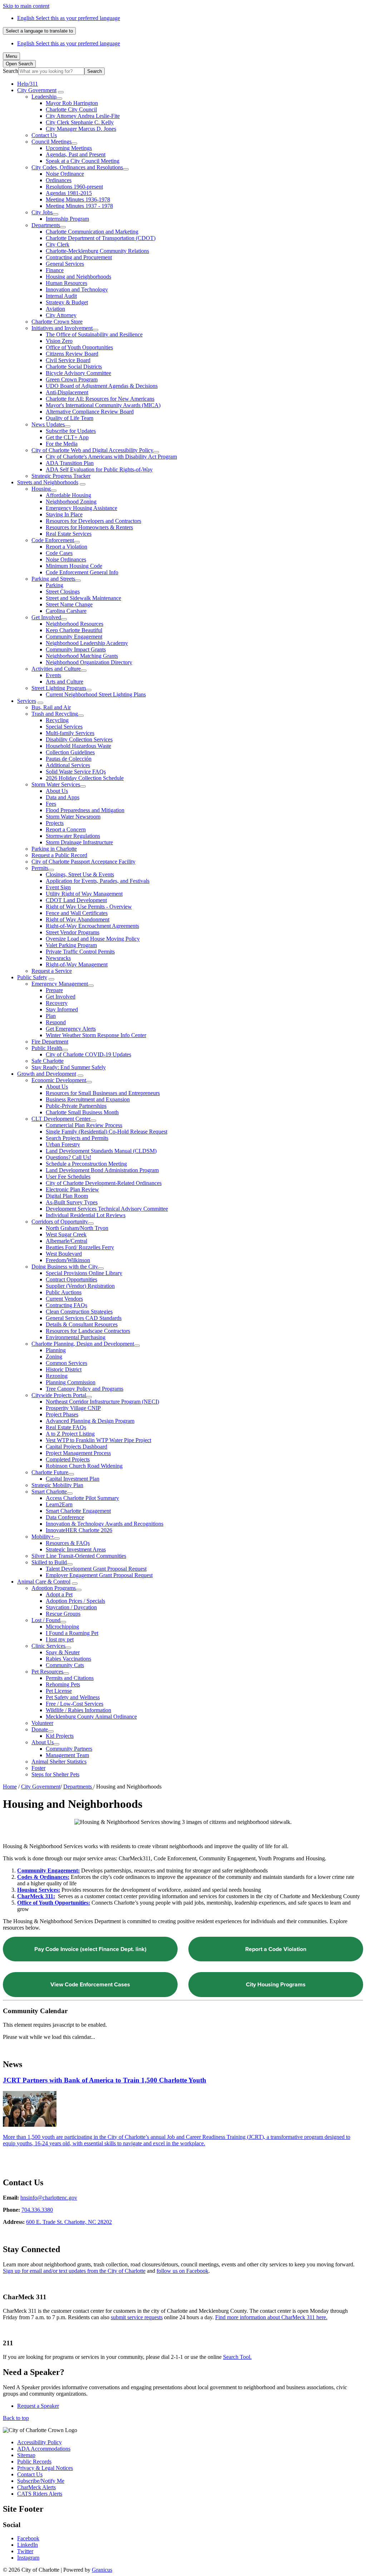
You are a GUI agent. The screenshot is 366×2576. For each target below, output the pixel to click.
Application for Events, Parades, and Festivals (98, 881)
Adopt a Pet (59, 1594)
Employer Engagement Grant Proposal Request (99, 1575)
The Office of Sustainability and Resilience (94, 334)
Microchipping (62, 1627)
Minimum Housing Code (74, 566)
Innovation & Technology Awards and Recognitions (105, 1524)
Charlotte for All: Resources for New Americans (100, 399)
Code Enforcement (53, 540)
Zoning (54, 1357)
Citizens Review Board (72, 354)
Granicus (102, 2570)
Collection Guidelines (70, 752)
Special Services (64, 727)
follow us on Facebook (182, 2271)
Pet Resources (47, 1672)
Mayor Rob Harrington (72, 103)
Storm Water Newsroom (73, 817)
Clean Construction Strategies (79, 1312)
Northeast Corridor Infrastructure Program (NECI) (102, 1402)
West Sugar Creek (66, 1234)
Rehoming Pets (63, 1684)
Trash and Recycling (55, 714)
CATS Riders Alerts (40, 2494)
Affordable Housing (68, 495)
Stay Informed (62, 1009)
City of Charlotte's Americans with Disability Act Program (111, 457)
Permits (40, 868)
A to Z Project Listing (70, 1434)
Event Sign (58, 887)
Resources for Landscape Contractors (88, 1331)
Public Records (34, 2462)
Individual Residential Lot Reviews (86, 1215)
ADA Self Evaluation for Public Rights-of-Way (99, 469)
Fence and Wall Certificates (77, 913)
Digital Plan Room (67, 1196)
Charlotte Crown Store (57, 322)
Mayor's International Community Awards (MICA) (103, 405)
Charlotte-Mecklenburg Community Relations (97, 251)
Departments (46, 225)
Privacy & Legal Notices (45, 2468)
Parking (55, 585)
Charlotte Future (50, 1472)
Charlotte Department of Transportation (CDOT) (101, 238)
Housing (41, 489)
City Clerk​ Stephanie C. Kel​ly (80, 122)
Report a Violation (66, 547)
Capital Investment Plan (73, 1479)
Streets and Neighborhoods (48, 482)
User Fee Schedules (68, 1177)
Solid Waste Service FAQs (76, 772)
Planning (56, 1350)
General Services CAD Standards (84, 1318)
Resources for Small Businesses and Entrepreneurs (103, 1093)
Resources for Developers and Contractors (93, 521)
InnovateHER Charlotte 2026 (79, 1530)
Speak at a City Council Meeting (83, 161)
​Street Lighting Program (59, 688)
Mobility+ (43, 1537)
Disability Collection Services (79, 739)
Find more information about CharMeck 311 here (271, 2317)
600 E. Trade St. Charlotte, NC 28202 (69, 2222)
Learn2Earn (59, 1504)
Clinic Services (48, 1646)
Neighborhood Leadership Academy (87, 643)
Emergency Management (60, 984)
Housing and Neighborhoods (78, 277)
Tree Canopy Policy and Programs (85, 1389)
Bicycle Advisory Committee (78, 373)
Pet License (59, 1691)
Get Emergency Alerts (71, 1029)
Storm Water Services (56, 784)
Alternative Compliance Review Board (90, 412)
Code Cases (59, 553)
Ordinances (59, 180)
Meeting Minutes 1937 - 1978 (79, 206)
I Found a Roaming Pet (72, 1633)
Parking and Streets (53, 579)
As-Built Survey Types (72, 1202)
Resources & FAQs (68, 1543)
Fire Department (50, 1042)
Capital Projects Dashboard (76, 1447)
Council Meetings (51, 142)
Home (10, 1787)
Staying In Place (64, 514)
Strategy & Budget (67, 302)
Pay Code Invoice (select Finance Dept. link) (90, 1949)
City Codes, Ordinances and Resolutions (77, 167)
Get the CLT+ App (67, 437)
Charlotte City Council (71, 109)
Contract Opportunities (71, 1279)
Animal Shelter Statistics (59, 1762)
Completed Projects (68, 1459)
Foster (38, 1768)
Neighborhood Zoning (71, 502)
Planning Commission (71, 1382)
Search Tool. (237, 2357)
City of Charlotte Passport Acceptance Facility (83, 862)
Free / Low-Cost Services (75, 1704)
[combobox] (39, 31)
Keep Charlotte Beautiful (74, 630)
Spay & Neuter (63, 1652)
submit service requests (137, 2317)
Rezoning (57, 1376)
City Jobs (42, 212)
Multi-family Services (70, 733)
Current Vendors (64, 1299)
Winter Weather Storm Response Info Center (96, 1035)
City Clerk (58, 244)
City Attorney (61, 315)
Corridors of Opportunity (60, 1222)
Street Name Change (69, 604)
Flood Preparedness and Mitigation (85, 810)
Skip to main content (26, 6)
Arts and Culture (65, 682)
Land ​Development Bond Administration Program (102, 1170)
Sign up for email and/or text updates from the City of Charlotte (74, 2271)
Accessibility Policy (39, 2442)
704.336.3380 (37, 2210)
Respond (56, 1022)
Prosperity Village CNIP (73, 1408)
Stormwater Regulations (73, 836)
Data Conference (65, 1517)
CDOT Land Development (76, 900)
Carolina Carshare (66, 611)
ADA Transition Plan (70, 463)
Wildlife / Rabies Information (78, 1710)
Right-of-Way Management (77, 964)
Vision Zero (59, 341)
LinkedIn (28, 2545)
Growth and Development (47, 1074)
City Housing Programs (276, 1984)
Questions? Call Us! (68, 1157)
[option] (190, 18)
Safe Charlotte (48, 1061)
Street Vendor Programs (73, 932)
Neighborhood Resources (75, 624)
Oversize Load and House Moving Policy (93, 939)
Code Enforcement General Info (82, 572)
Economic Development (59, 1080)
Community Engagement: (48, 1870)
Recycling (57, 720)
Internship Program (67, 219)
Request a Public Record (59, 855)
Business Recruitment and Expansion (88, 1099)
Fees (51, 804)
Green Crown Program (72, 379)
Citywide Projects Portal (59, 1395)
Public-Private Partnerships (76, 1106)
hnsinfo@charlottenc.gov (49, 2198)
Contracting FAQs (66, 1305)
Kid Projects (60, 1736)
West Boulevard (64, 1254)
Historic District (64, 1369)
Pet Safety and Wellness (73, 1697)
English (69, 18)
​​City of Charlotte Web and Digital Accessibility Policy (92, 450)
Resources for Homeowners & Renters (89, 527)
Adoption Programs (54, 1588)
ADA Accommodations (44, 2449)
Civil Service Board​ (68, 360)
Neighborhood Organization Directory (89, 662)
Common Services (66, 1363)
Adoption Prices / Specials (75, 1601)
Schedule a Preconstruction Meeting (86, 1164)
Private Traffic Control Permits (80, 952)
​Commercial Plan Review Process (84, 1125)
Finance (55, 270)
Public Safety (32, 977)
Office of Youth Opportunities (79, 347)
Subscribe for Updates (71, 431)
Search (11, 71)
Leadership (44, 97)
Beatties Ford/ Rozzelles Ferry (80, 1247)
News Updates (48, 424)
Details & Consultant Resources (82, 1324)
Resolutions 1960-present (74, 187)
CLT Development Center (61, 1119)
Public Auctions (64, 1292)
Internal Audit (61, 296)
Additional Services (68, 765)
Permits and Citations (70, 1678)
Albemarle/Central (66, 1241)
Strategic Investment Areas (76, 1549)
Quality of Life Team (70, 418)
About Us (57, 791)
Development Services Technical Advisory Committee (107, 1209)
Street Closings (63, 592)
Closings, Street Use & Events (80, 874)
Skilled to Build (49, 1562)
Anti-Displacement (67, 392)
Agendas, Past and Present (76, 154)
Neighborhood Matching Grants (82, 656)
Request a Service (52, 971)
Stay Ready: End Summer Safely (69, 1067)
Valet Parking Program (71, 945)
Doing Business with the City (65, 1267)
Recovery (57, 1003)
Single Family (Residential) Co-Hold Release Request (107, 1132)
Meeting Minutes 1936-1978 (78, 199)
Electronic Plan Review (72, 1189)
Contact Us (44, 135)
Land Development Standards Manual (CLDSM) (101, 1151)
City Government (37, 90)
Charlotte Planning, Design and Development (83, 1344)
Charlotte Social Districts (74, 367)
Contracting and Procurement (79, 257)
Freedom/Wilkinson (68, 1260)
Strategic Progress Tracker (61, 476)
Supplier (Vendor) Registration (80, 1286)
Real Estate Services (69, 534)
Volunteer (42, 1723)
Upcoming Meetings (69, 148)
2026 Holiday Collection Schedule (85, 778)
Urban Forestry (63, 1144)
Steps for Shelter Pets (55, 1774)
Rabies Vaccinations (68, 1659)
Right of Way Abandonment (78, 919)
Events (53, 675)
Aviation (55, 309)
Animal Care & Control (44, 1582)
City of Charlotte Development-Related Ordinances (104, 1183)
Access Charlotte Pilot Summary (82, 1498)
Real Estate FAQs (66, 1427)
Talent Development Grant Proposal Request (96, 1569)
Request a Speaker (38, 2406)
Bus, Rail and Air (51, 707)
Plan (51, 1016)
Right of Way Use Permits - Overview (89, 907)
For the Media (62, 444)
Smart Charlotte (49, 1492)
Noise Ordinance (65, 174)
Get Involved (46, 617)
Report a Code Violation (276, 1949)
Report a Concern (66, 829)
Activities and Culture (56, 669)
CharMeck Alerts (36, 2487)
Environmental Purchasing (76, 1337)
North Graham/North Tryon (77, 1228)
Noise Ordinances (66, 559)
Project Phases (62, 1414)
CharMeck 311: (36, 1896)
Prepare (54, 990)
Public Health (47, 1048)
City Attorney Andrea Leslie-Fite (83, 116)
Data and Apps (63, 797)
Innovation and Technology (77, 289)
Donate (40, 1729)
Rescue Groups (63, 1614)
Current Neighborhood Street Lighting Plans (96, 694)
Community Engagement (74, 637)
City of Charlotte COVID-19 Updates (88, 1054)
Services (27, 701)
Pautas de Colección (69, 759)
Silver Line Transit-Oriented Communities (79, 1556)
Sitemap (26, 2455)
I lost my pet (60, 1639)
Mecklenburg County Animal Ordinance (91, 1717)
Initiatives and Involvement (62, 328)
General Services (65, 264)
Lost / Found (46, 1620)
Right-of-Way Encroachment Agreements (92, 926)
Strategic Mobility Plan (57, 1485)
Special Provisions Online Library (84, 1273)
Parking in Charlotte (54, 849)
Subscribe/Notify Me (41, 2481)
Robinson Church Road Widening (84, 1466)
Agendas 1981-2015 (69, 193)
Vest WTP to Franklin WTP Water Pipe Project (98, 1440)
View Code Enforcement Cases (90, 1984)
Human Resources (66, 283)
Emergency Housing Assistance (81, 508)
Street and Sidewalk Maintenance (83, 598)
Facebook (28, 2538)
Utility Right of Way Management (84, 894)
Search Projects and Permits (77, 1138)
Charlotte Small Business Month (82, 1112)
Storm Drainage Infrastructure (79, 842)
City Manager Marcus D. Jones (81, 129)
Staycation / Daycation (71, 1607)
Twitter (25, 2551)
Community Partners (69, 1749)
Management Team (67, 1755)
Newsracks (58, 958)
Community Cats (65, 1665)
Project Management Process (78, 1453)
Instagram (28, 2558)
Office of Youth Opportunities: (54, 1903)
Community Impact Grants (76, 649)
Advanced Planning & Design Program (90, 1421)
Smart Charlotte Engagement (78, 1511)
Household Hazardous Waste (78, 746)
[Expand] (61, 92)
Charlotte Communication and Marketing (92, 232)
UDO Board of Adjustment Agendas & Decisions (102, 386)
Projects (55, 823)
